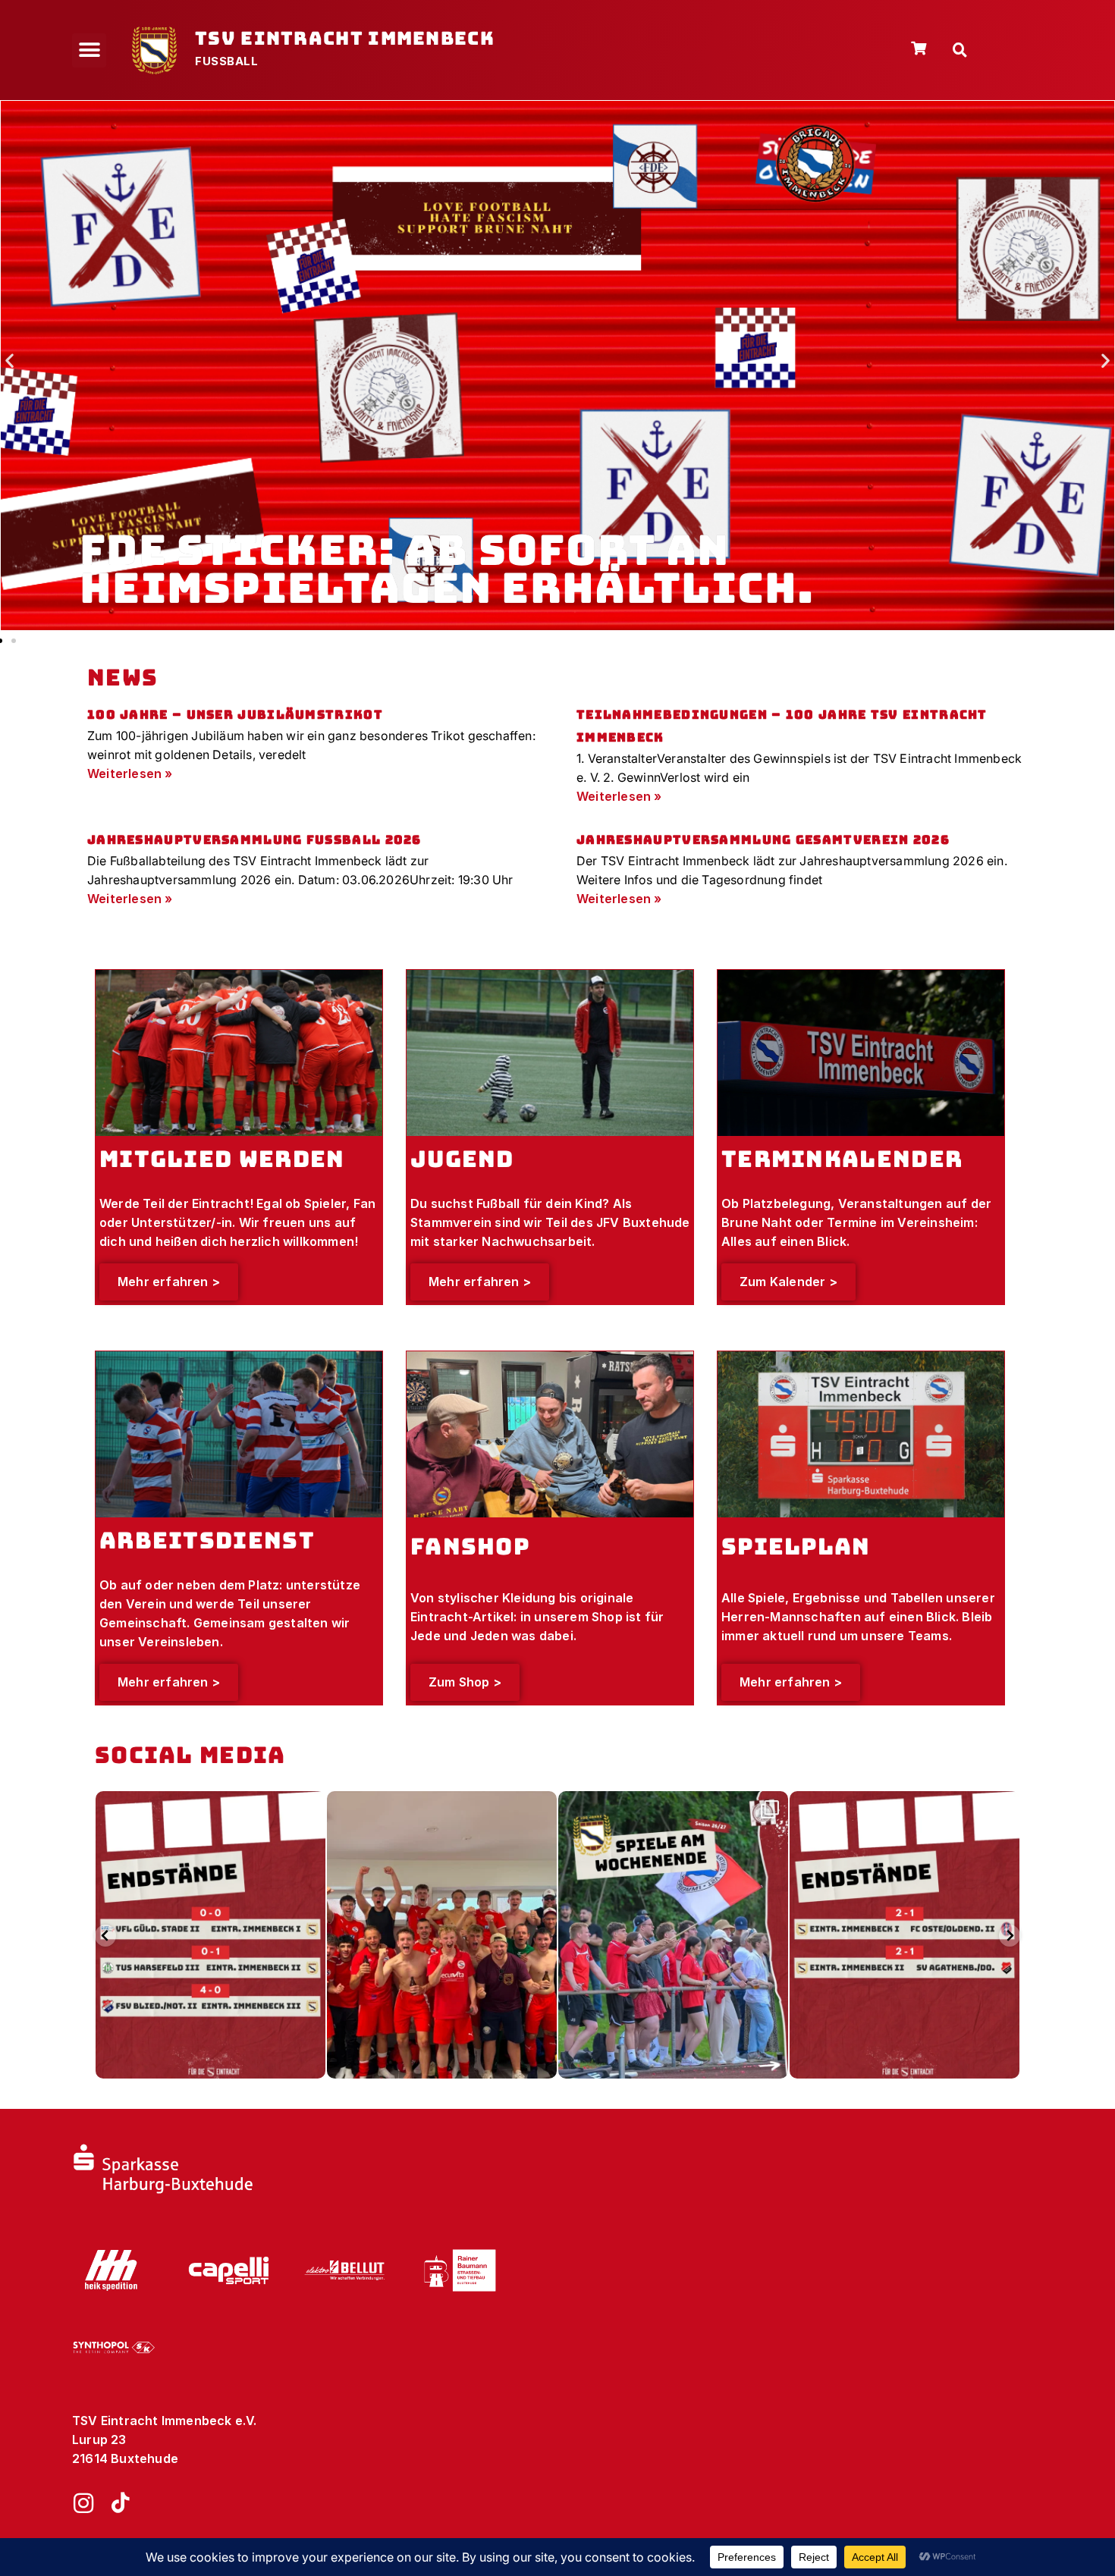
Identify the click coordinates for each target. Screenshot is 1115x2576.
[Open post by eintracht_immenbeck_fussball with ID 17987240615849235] (905, 1935)
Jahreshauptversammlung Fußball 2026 (254, 840)
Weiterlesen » (130, 773)
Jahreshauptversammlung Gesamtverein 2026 (763, 840)
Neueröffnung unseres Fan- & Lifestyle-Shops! (452, 569)
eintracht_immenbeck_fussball (208, 1806)
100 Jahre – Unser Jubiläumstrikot (235, 715)
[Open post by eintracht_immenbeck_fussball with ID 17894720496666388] (442, 1935)
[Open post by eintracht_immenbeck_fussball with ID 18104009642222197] (210, 1935)
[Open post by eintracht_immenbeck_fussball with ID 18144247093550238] (673, 1935)
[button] (89, 50)
